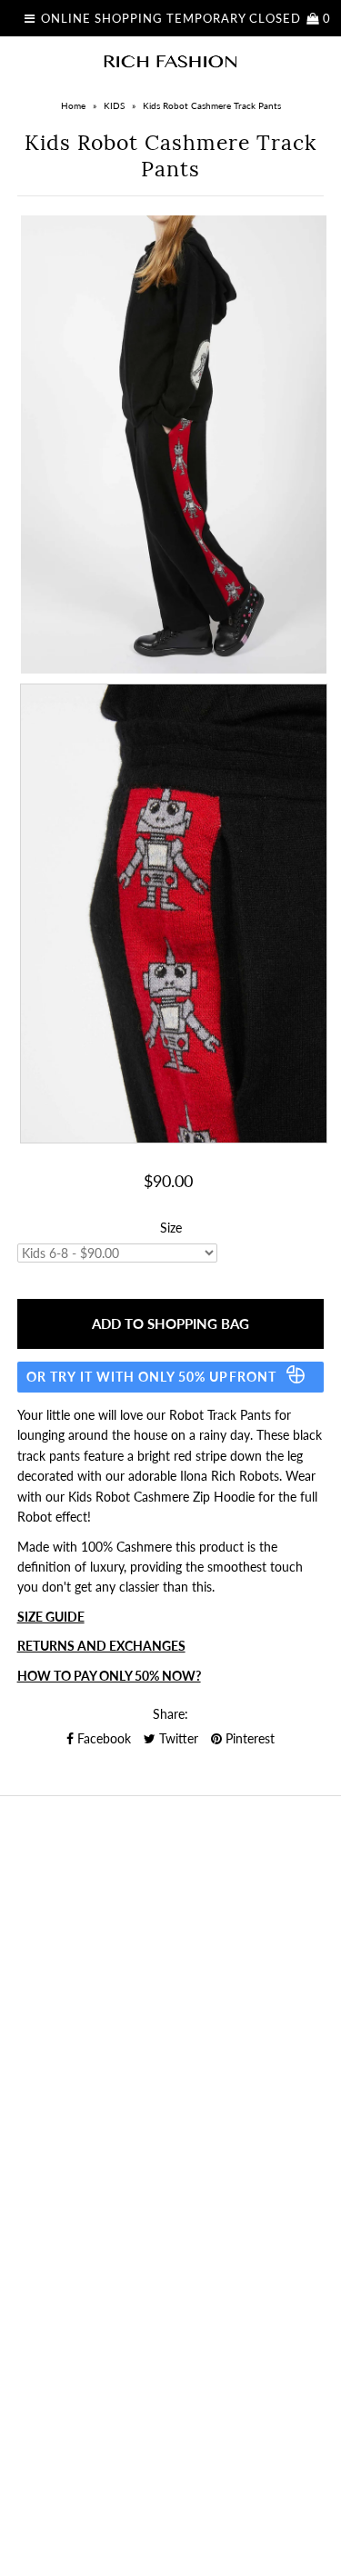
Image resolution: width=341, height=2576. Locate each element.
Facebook (102, 1738)
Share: (170, 1714)
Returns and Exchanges (101, 1646)
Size (171, 1228)
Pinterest (248, 1738)
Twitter (177, 1738)
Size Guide (51, 1617)
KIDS (114, 105)
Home (73, 105)
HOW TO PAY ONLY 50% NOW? (109, 1676)
